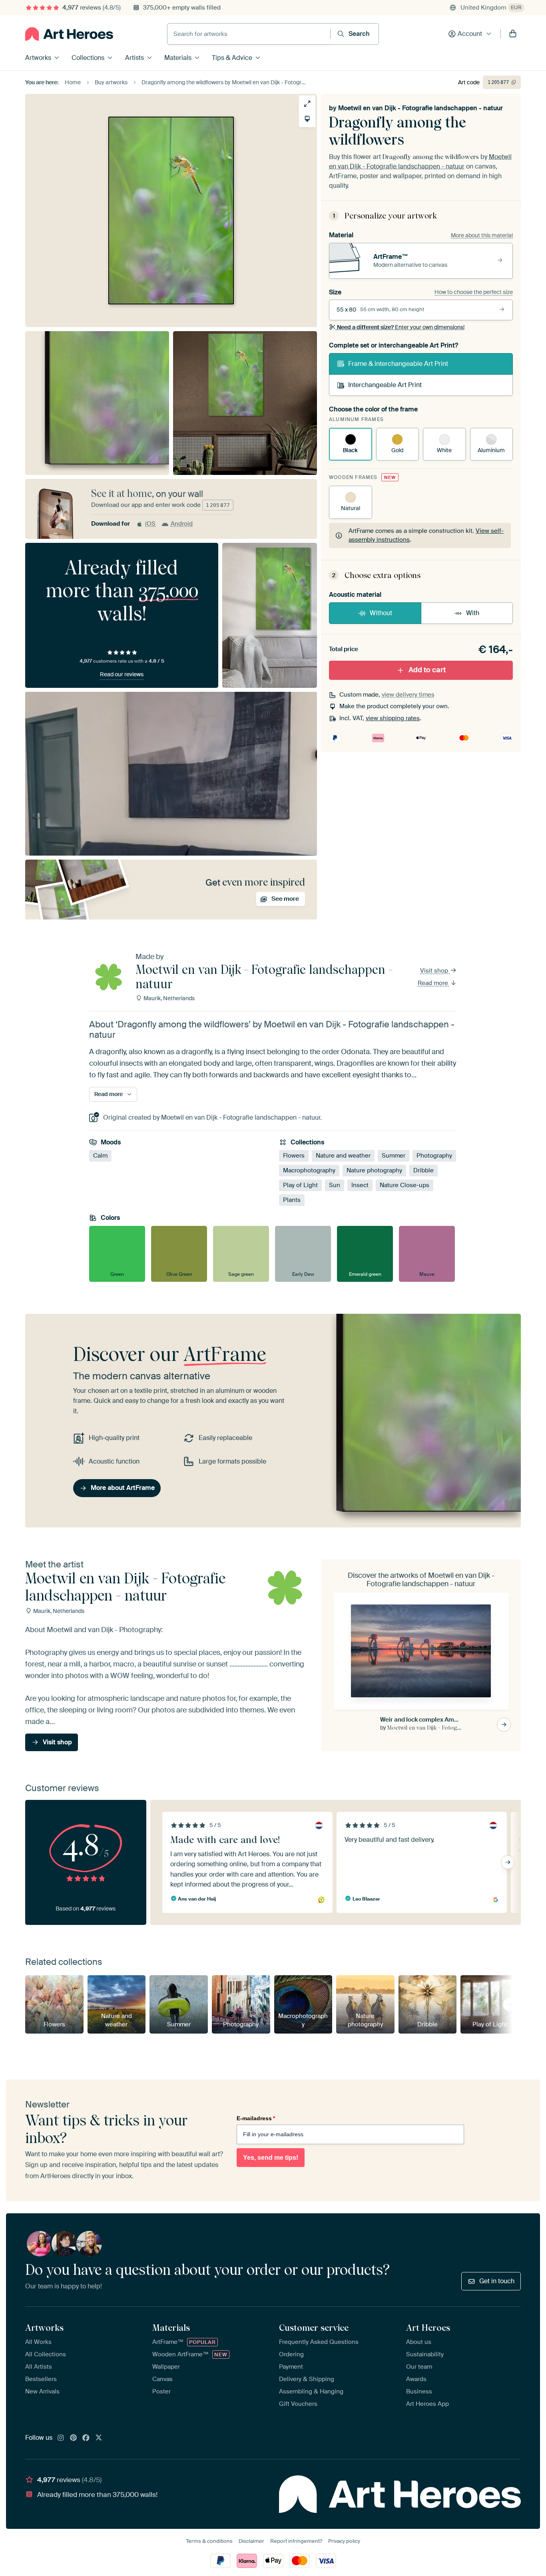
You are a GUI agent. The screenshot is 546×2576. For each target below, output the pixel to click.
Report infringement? (296, 2541)
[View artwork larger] (307, 104)
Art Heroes (428, 2328)
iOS (150, 524)
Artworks (38, 58)
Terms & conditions (209, 2541)
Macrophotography (309, 1171)
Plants (292, 1200)
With (473, 613)
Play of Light (300, 1186)
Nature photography (374, 1171)
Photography (434, 1156)
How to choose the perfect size (474, 292)
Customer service (314, 2328)
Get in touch (497, 2281)
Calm (100, 1156)
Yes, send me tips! (271, 2158)
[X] (99, 2438)
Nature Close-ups (405, 1186)
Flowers (294, 1156)
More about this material (482, 235)
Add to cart (427, 670)
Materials (178, 58)
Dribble (423, 1171)
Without (381, 613)
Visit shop (435, 971)
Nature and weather (343, 1156)
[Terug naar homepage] (69, 34)
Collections (88, 58)
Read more (434, 983)
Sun (335, 1186)
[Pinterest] (74, 2438)
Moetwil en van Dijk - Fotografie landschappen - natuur (420, 108)
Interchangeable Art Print (385, 385)
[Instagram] (61, 2438)
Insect (360, 1186)
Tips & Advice (232, 58)
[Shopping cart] (513, 34)
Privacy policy (344, 2541)
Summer (394, 1156)
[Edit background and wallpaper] (307, 119)
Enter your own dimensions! (401, 327)
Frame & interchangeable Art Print (398, 364)
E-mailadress (256, 2118)
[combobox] (249, 34)
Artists (135, 58)
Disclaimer (251, 2541)
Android (182, 524)
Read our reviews (122, 674)
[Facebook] (86, 2438)
